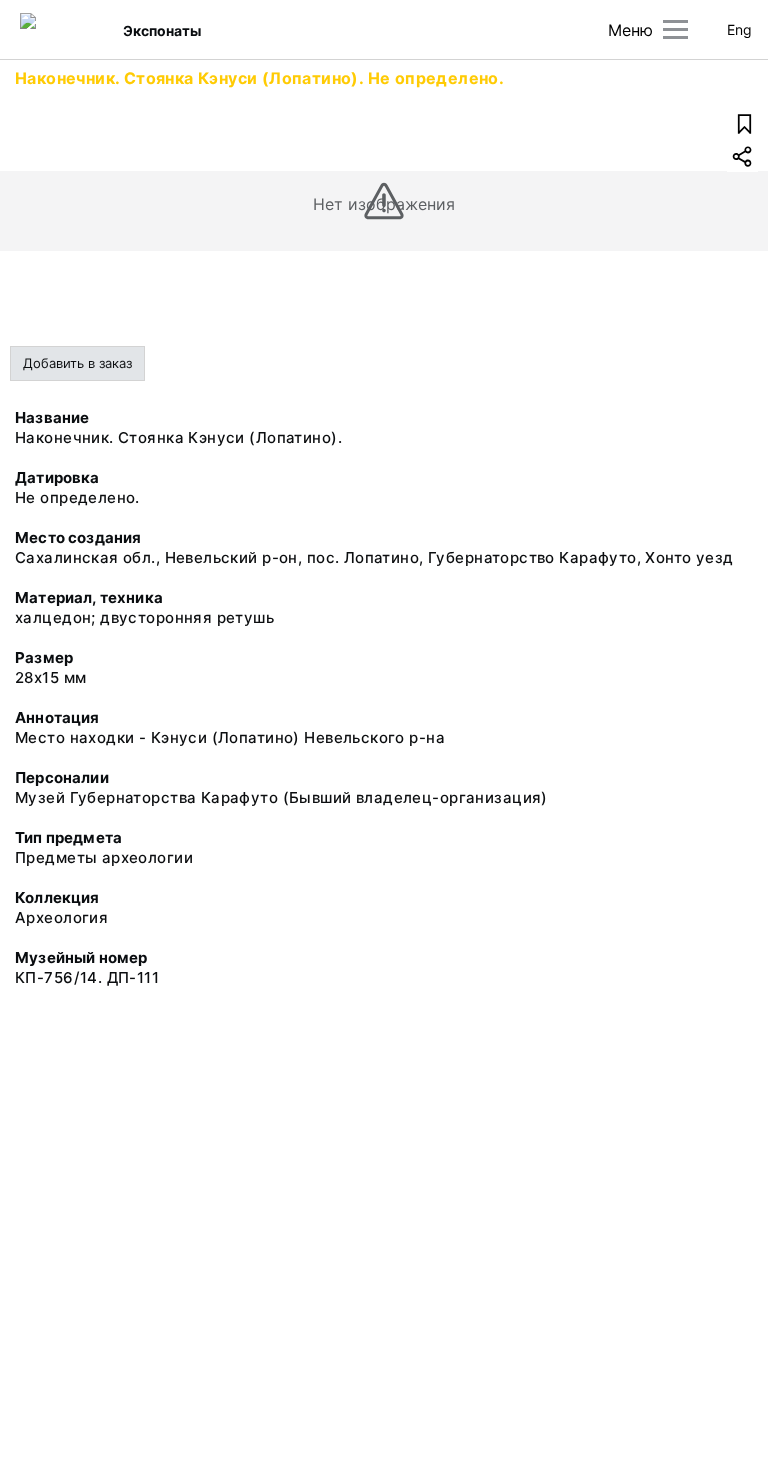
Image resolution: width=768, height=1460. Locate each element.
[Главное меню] (675, 29)
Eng (739, 29)
